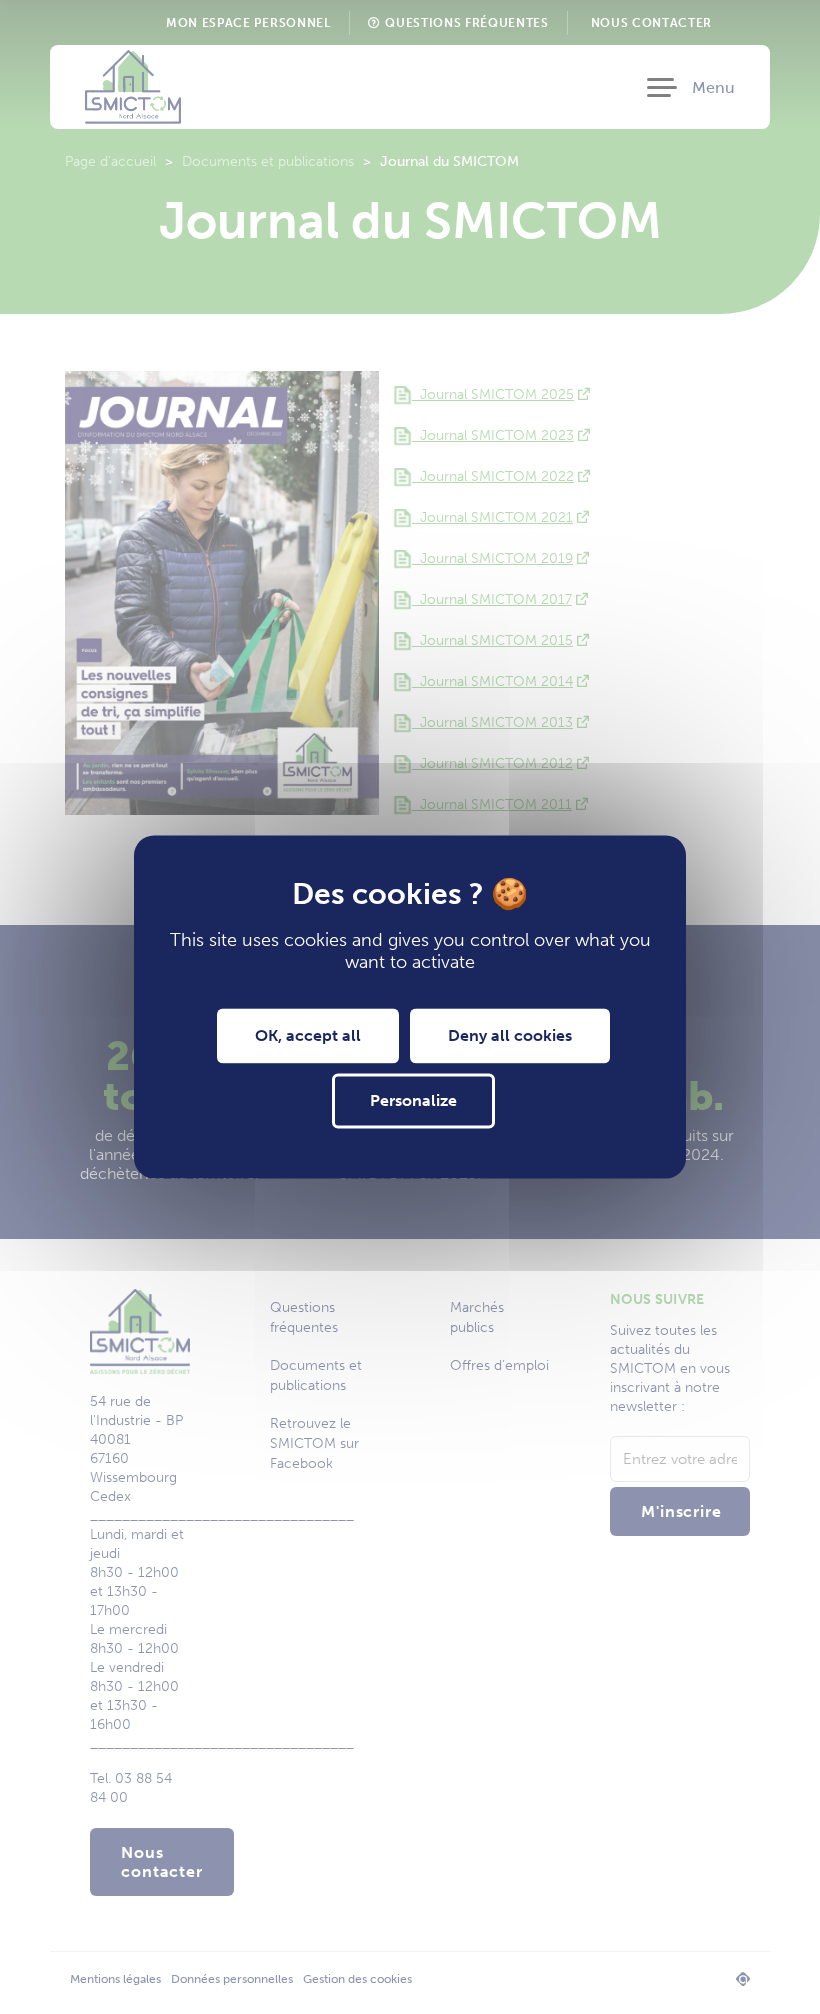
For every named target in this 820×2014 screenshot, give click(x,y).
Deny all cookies (510, 1035)
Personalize (413, 1101)
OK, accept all (308, 1035)
